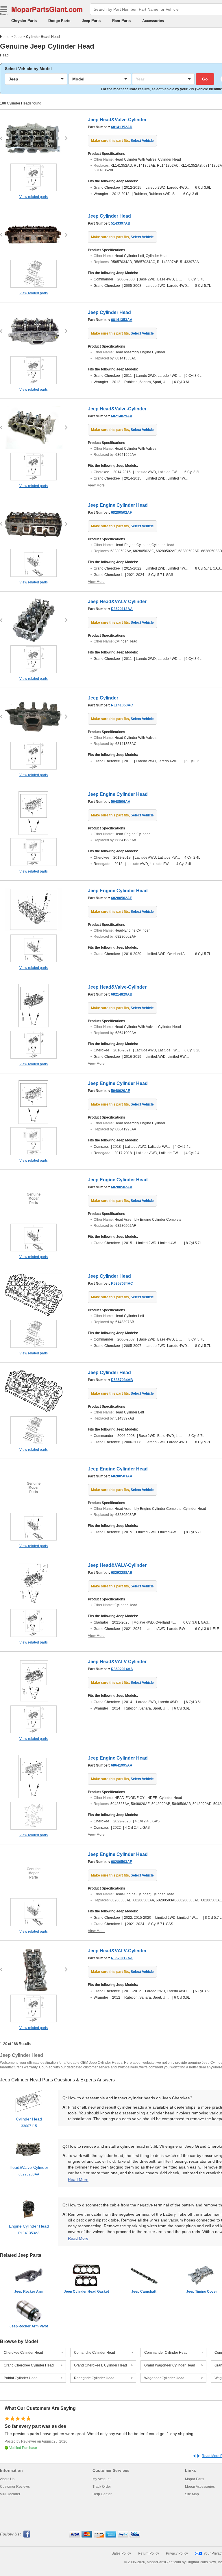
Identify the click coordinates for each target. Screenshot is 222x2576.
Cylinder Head (29, 2122)
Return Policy (148, 2553)
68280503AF (121, 1862)
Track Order (102, 2487)
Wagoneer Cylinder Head (164, 2378)
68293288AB (122, 1573)
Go (205, 79)
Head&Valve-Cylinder (29, 2171)
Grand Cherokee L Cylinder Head (100, 2365)
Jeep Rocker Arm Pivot (29, 2326)
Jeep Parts (91, 21)
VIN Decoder (10, 2494)
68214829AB (122, 994)
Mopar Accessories (200, 2487)
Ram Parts (121, 21)
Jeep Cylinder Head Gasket (86, 2292)
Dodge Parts (59, 21)
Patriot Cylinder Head (21, 2378)
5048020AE (121, 1091)
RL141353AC (122, 705)
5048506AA (121, 802)
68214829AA (122, 416)
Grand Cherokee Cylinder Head (29, 2365)
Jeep (18, 37)
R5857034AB (122, 1380)
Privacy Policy (177, 2553)
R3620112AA (122, 1958)
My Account (101, 2479)
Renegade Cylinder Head (94, 2378)
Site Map (192, 2494)
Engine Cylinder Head (29, 2229)
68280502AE (122, 898)
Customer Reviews (15, 2487)
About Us (7, 2479)
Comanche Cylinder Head (95, 2353)
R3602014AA (122, 1669)
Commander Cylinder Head (166, 2353)
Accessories (153, 21)
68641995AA (122, 1765)
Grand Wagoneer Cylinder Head (170, 2365)
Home (5, 37)
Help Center (102, 2494)
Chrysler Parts (24, 21)
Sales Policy (121, 2553)
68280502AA (122, 1187)
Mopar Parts (195, 2479)
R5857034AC (122, 1284)
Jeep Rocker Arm (29, 2292)
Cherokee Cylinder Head (23, 2353)
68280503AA (122, 1476)
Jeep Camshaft (144, 2292)
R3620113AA (122, 609)
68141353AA (122, 320)
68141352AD (122, 127)
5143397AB (121, 223)
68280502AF (121, 513)
